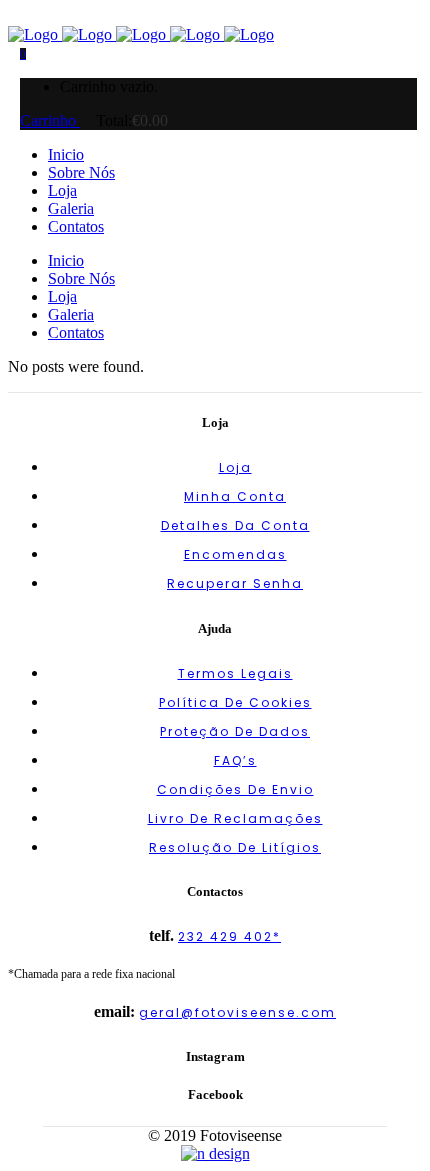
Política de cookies (235, 702)
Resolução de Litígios (235, 847)
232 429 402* (229, 936)
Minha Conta (235, 496)
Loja (235, 467)
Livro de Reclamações (235, 818)
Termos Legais (235, 673)
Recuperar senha (235, 583)
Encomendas (235, 554)
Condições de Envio (235, 789)
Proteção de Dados (235, 731)
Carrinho (50, 120)
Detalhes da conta (235, 525)
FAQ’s (235, 760)
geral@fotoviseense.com (237, 1012)
